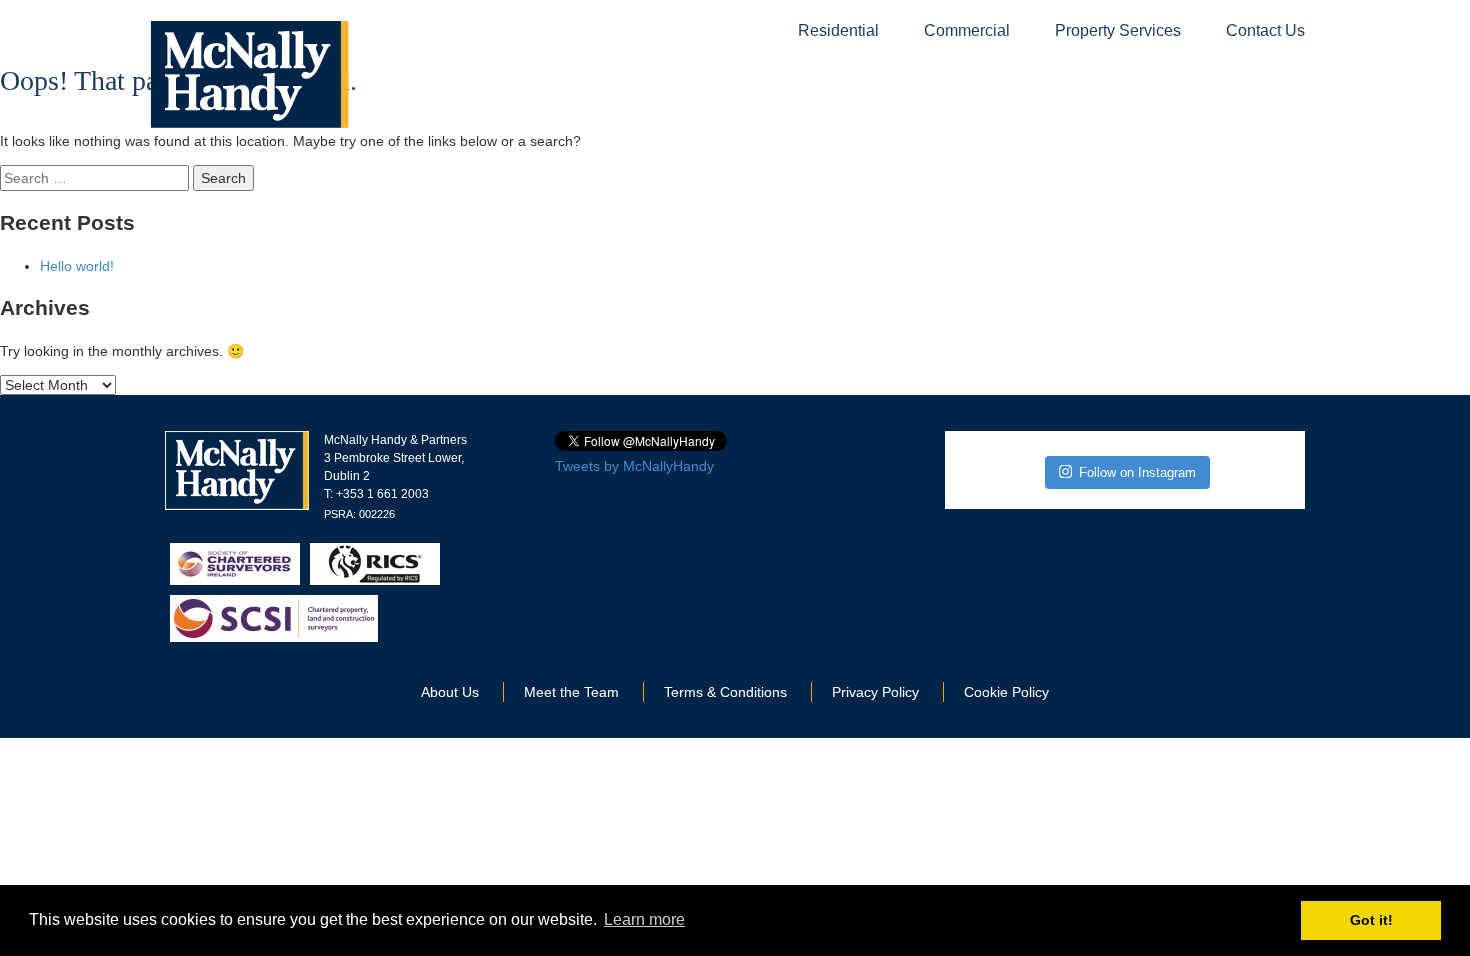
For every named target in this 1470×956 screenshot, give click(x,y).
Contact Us (1265, 30)
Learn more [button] (644, 919)
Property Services (1118, 30)
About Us (450, 692)
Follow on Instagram (1137, 472)
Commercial (967, 30)
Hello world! (77, 266)
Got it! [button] (1371, 920)
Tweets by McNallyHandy (634, 466)
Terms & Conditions (725, 692)
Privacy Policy (875, 692)
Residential (838, 30)
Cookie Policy (1006, 692)
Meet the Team (571, 692)
